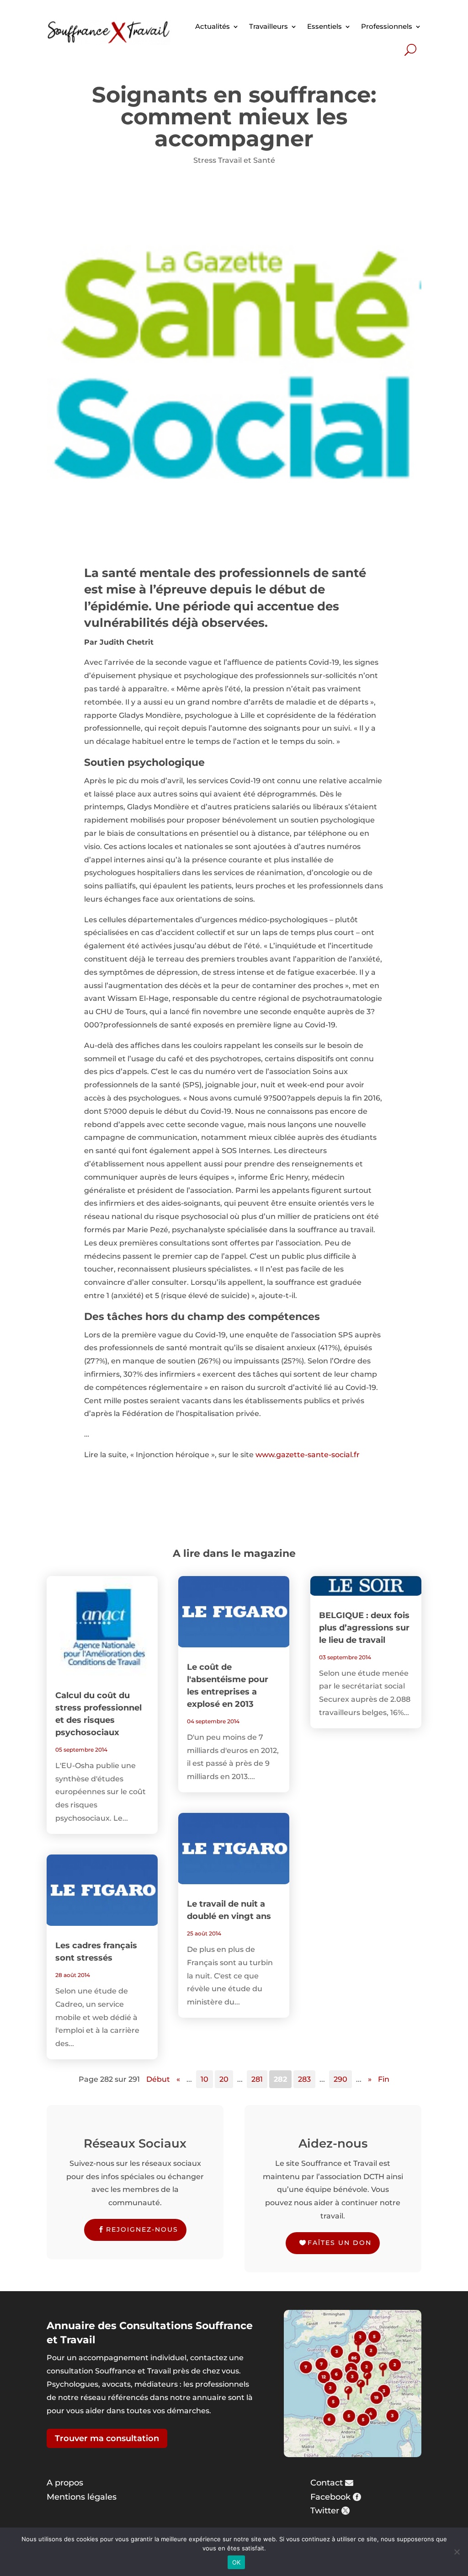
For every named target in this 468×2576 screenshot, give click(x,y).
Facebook (330, 2497)
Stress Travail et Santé (234, 160)
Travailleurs (269, 26)
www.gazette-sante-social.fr (308, 1455)
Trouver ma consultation (107, 2438)
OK (237, 2562)
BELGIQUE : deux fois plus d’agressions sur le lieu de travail (364, 1628)
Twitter (325, 2511)
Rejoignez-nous (142, 2229)
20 (224, 2079)
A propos (65, 2483)
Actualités (213, 26)
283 (304, 2079)
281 (257, 2079)
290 (340, 2079)
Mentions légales (82, 2497)
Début (158, 2079)
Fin (384, 2079)
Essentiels (324, 26)
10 (205, 2079)
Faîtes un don (340, 2243)
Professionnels (387, 26)
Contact (327, 2483)
